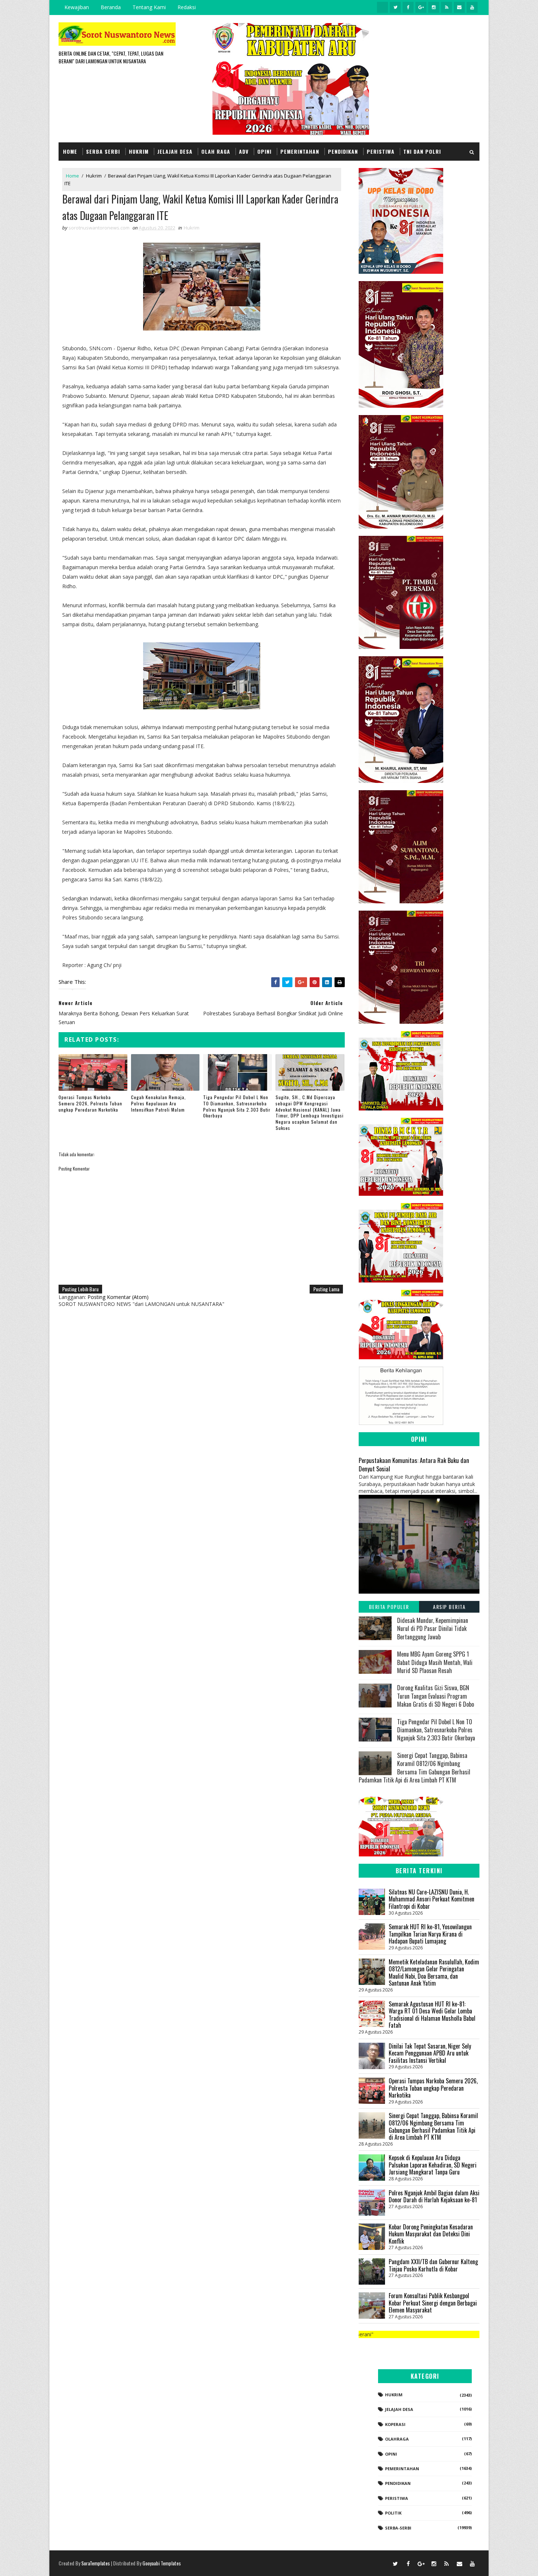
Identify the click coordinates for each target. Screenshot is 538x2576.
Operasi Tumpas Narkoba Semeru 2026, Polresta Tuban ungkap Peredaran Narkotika (90, 1103)
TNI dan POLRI (422, 151)
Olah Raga (216, 151)
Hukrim (139, 151)
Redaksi (187, 7)
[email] (459, 7)
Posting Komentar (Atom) (118, 1297)
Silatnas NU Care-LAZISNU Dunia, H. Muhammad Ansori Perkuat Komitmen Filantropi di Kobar (431, 1899)
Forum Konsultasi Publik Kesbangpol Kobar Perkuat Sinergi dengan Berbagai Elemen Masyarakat (433, 2303)
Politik (393, 2513)
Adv (244, 151)
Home (70, 151)
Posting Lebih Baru (80, 1289)
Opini (264, 151)
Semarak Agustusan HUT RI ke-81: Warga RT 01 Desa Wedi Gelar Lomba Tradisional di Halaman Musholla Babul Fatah (432, 2015)
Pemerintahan (300, 151)
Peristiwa (381, 151)
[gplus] (421, 7)
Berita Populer (389, 1607)
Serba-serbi (398, 2528)
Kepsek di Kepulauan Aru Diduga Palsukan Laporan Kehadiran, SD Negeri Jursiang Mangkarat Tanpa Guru (433, 2165)
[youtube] (472, 7)
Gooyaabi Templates (162, 2563)
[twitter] (395, 7)
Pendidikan (343, 151)
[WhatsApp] (382, 2563)
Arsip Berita (449, 1607)
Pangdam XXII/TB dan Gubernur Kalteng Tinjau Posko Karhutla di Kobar (433, 2265)
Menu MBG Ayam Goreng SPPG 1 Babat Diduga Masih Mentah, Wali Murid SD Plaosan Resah (435, 1662)
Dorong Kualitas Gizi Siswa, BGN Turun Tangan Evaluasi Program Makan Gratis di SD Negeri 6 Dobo (436, 1696)
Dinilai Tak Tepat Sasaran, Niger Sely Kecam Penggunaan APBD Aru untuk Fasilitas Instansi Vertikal (430, 2053)
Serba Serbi (103, 151)
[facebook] (408, 7)
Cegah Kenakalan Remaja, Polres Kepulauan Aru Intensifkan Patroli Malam (158, 1103)
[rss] (447, 7)
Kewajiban (77, 7)
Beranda (111, 7)
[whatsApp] (382, 7)
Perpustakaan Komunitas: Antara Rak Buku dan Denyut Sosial (414, 1464)
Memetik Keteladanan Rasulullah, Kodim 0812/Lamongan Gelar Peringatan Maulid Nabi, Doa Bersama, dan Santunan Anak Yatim (434, 1973)
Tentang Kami (149, 7)
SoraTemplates (96, 2563)
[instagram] (434, 7)
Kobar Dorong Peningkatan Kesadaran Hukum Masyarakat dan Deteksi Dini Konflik (431, 2234)
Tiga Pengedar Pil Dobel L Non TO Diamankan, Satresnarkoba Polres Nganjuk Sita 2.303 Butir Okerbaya (237, 1106)
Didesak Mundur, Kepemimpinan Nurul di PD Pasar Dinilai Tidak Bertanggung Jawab (433, 1629)
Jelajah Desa (175, 151)
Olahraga (397, 2439)
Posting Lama (326, 1289)
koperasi (395, 2424)
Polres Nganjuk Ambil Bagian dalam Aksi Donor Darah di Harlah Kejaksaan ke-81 (434, 2196)
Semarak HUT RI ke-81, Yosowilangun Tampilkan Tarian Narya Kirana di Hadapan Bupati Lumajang (430, 1934)
